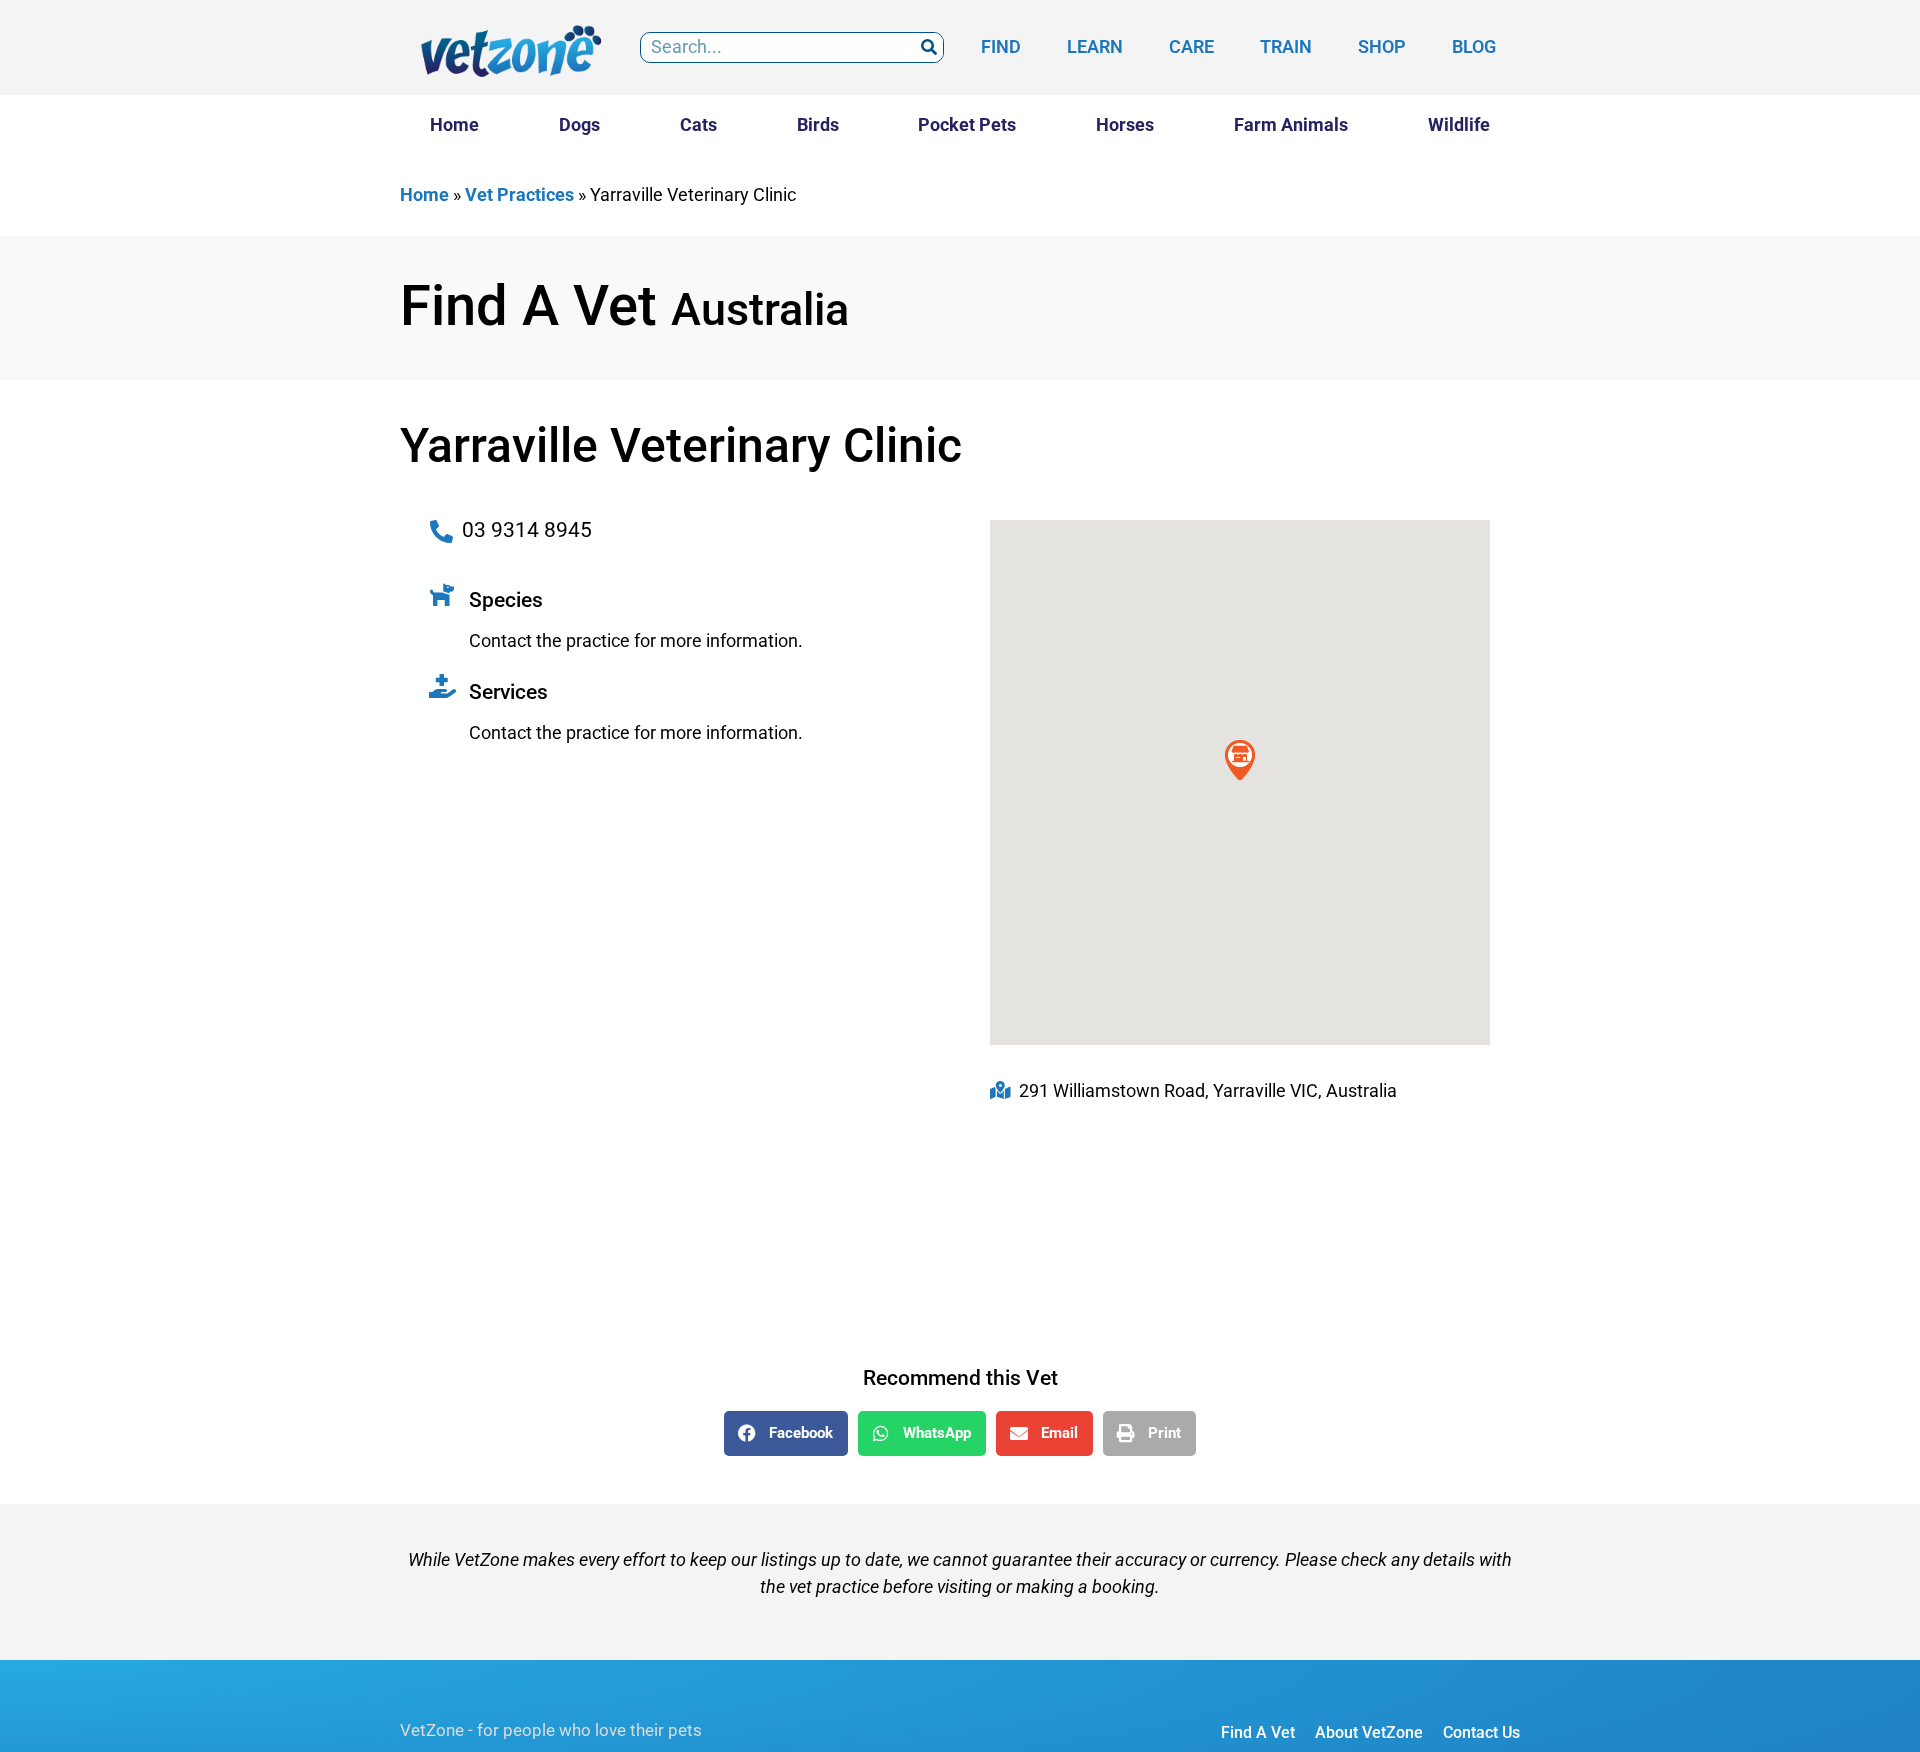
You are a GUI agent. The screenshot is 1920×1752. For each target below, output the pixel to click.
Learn (1095, 46)
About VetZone (1369, 1732)
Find (1001, 46)
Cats (698, 124)
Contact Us (1481, 1732)
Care (1191, 46)
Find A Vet (1258, 1732)
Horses (1125, 124)
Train (1286, 46)
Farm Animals (1291, 124)
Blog (1474, 46)
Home (454, 124)
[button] (786, 1433)
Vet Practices (519, 194)
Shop (1382, 46)
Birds (818, 124)
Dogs (579, 124)
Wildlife (1459, 124)
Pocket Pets (967, 124)
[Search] (928, 47)
